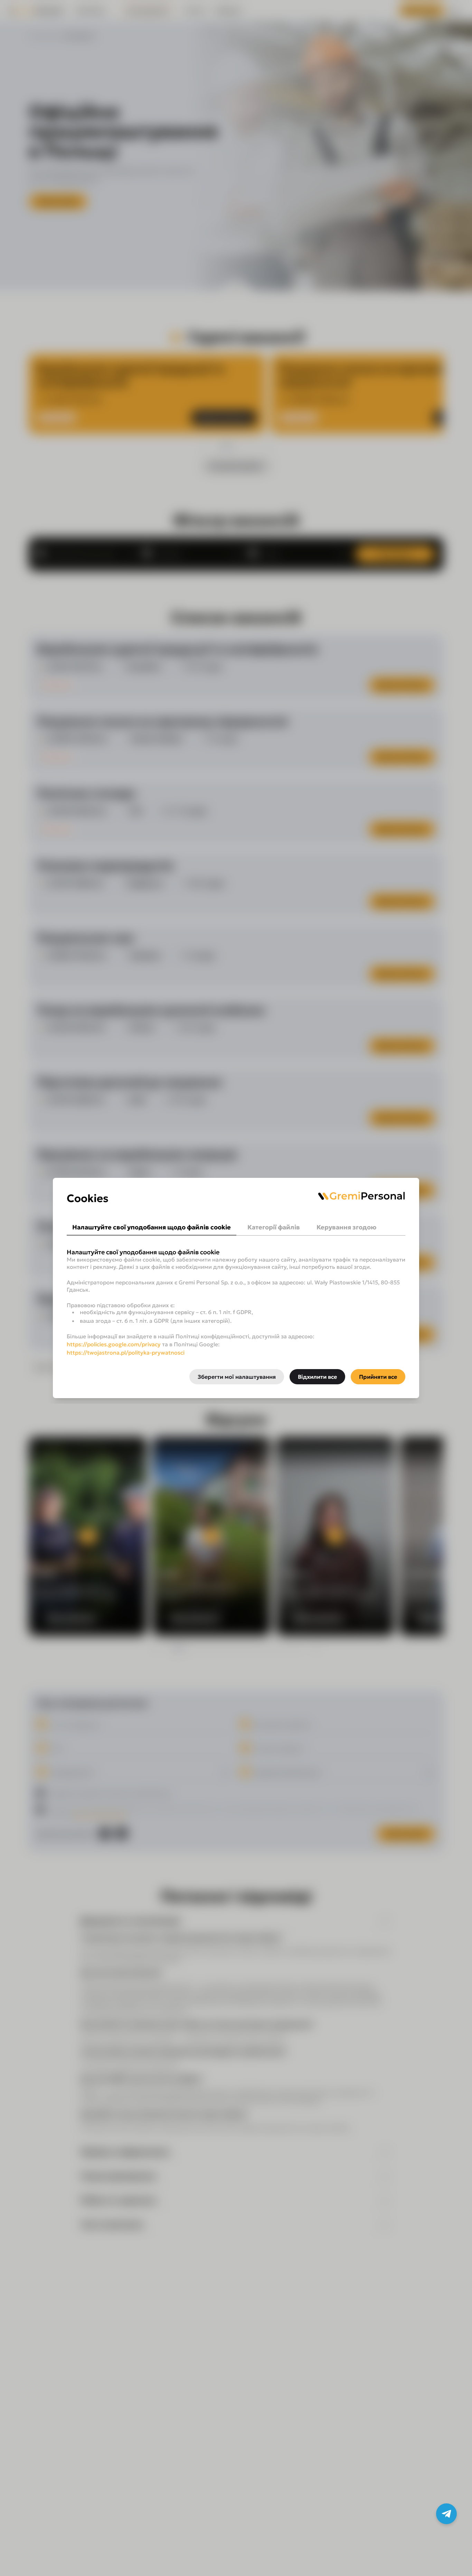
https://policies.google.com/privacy (114, 1344)
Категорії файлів (274, 1227)
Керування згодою (346, 1227)
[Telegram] (446, 2514)
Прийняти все (378, 1377)
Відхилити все (317, 1377)
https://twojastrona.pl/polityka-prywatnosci (126, 1352)
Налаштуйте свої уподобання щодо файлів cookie (152, 1227)
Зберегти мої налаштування (237, 1377)
